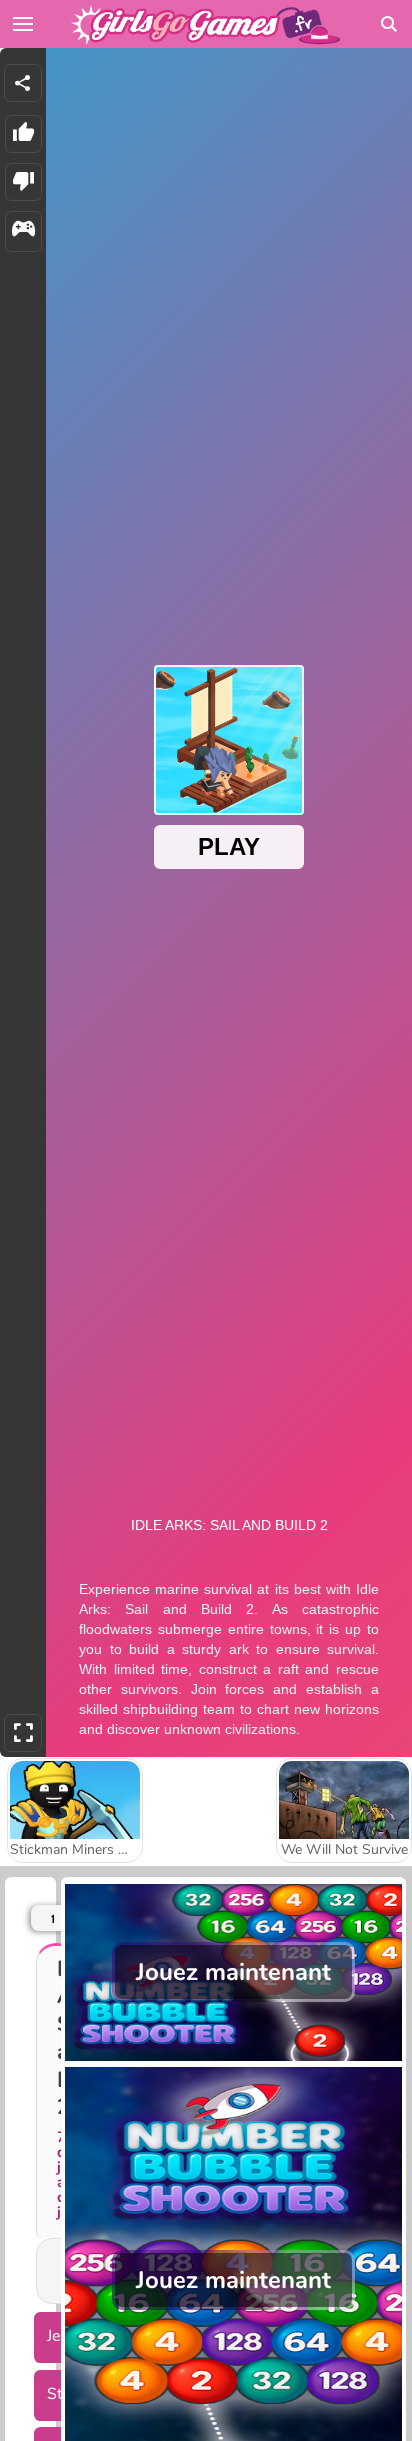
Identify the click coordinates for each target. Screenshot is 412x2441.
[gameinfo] (23, 231)
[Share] (23, 83)
